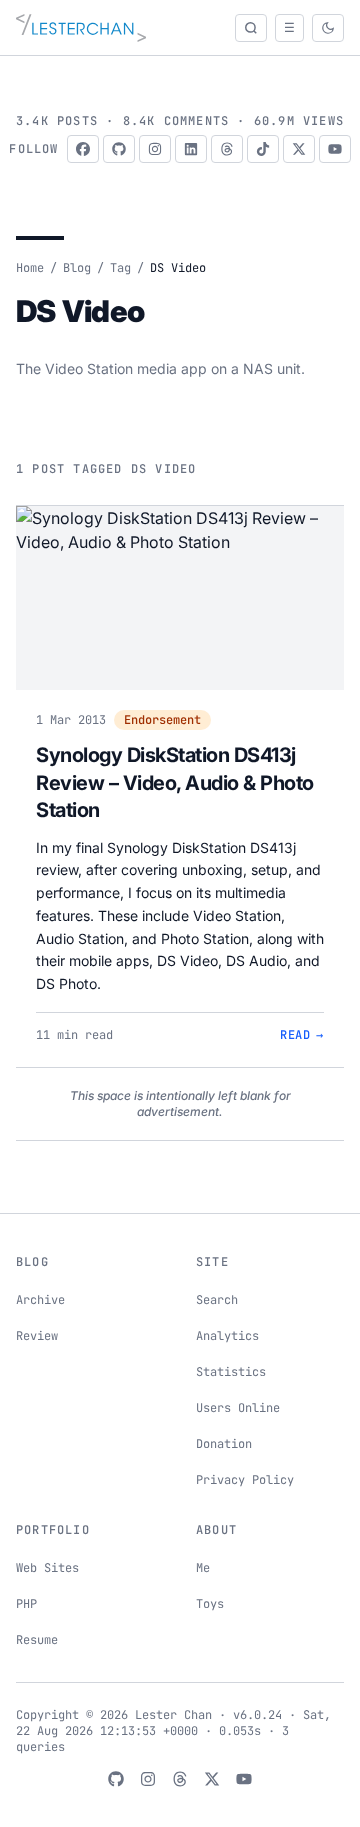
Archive (40, 1300)
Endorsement (162, 720)
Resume (37, 1640)
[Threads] (227, 149)
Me (203, 1568)
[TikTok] (263, 149)
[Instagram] (155, 149)
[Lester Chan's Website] (81, 28)
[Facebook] (83, 149)
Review (37, 1336)
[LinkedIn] (191, 149)
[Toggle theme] (328, 28)
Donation (224, 1444)
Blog (77, 268)
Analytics (227, 1336)
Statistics (231, 1372)
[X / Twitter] (299, 149)
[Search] (251, 28)
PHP (26, 1604)
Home (30, 268)
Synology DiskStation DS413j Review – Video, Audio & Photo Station (175, 782)
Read (302, 1035)
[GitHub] (119, 149)
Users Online (238, 1408)
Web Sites (47, 1568)
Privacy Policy (245, 1480)
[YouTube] (335, 149)
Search (217, 1300)
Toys (210, 1604)
